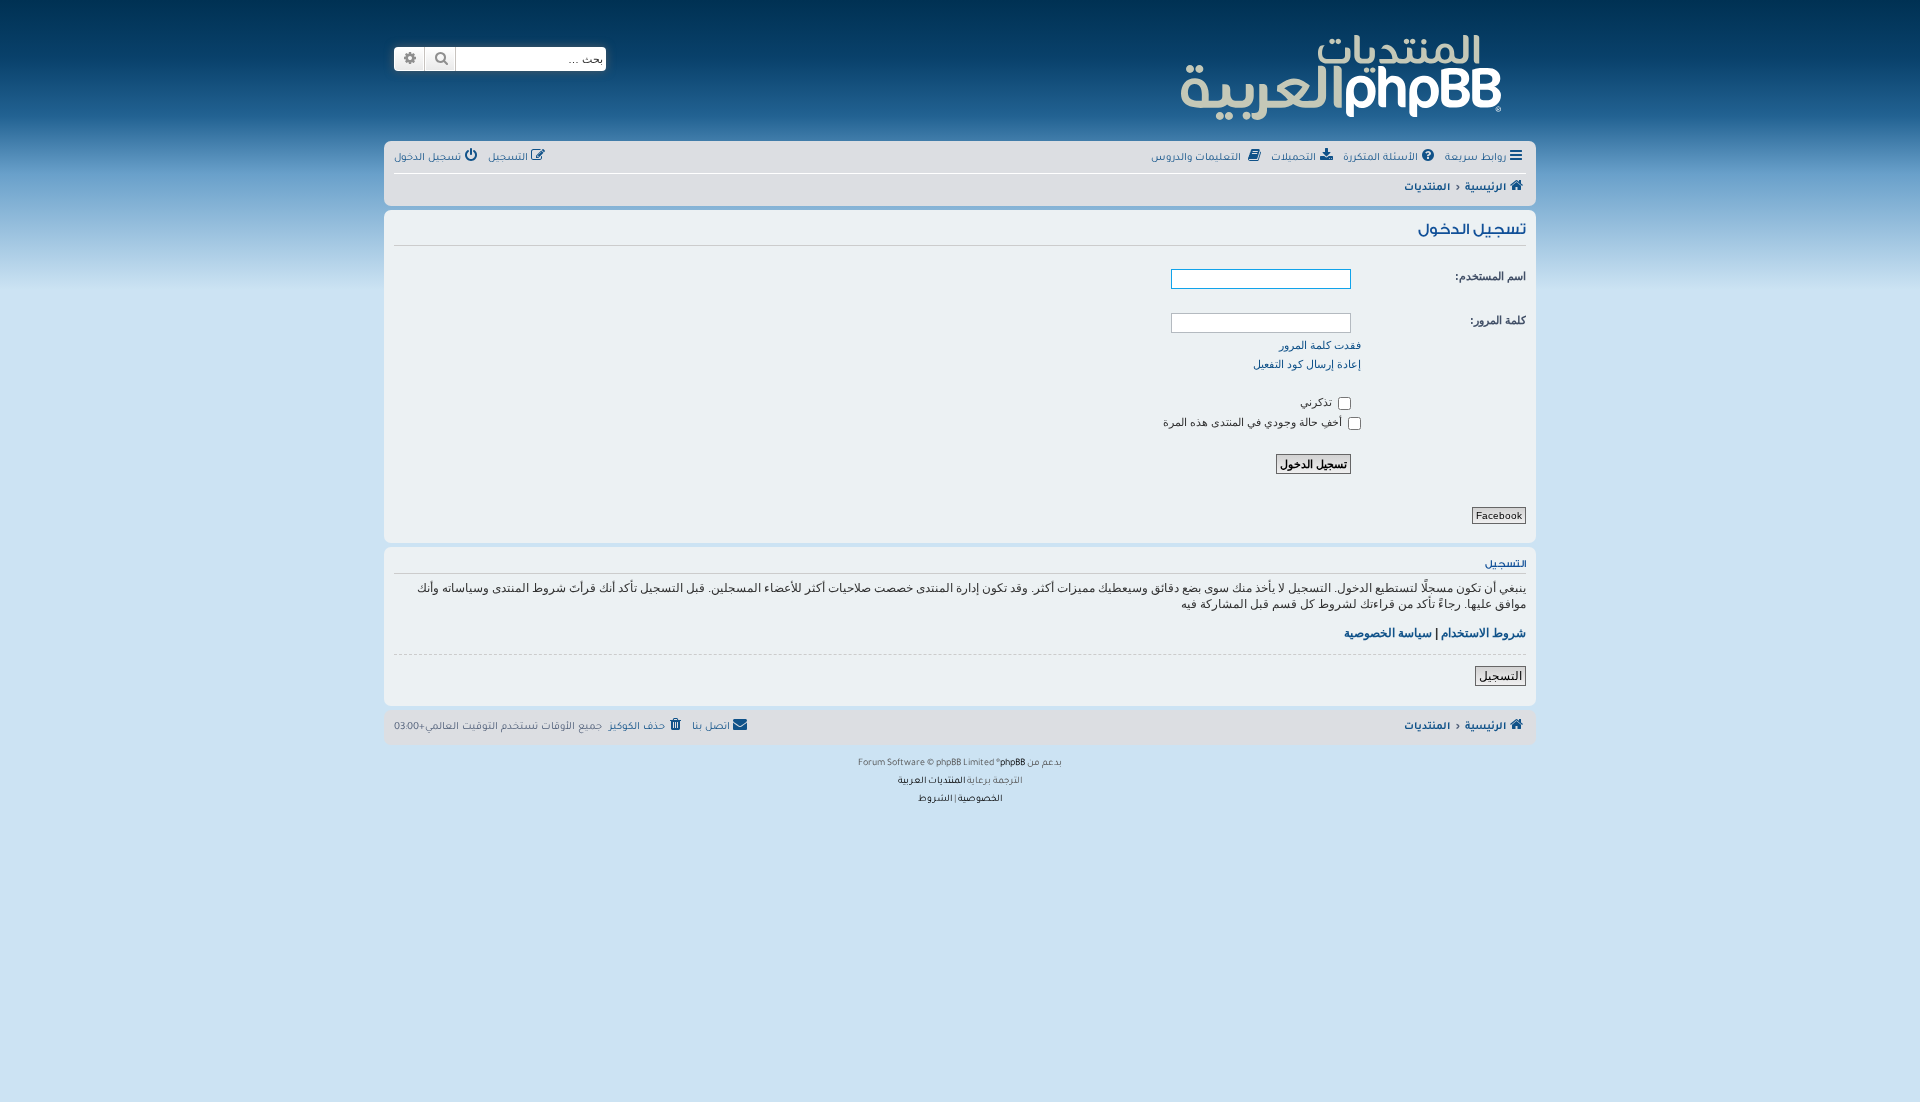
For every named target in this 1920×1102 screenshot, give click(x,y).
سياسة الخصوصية (1388, 633)
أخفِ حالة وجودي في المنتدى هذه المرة (1254, 422)
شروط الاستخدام (1483, 633)
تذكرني (1317, 402)
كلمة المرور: (1498, 320)
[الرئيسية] (1339, 74)
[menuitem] (1390, 159)
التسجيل (1500, 676)
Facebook (1499, 515)
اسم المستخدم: (1490, 276)
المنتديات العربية (931, 782)
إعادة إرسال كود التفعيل (1307, 364)
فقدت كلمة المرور (1320, 345)
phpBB (1012, 764)
